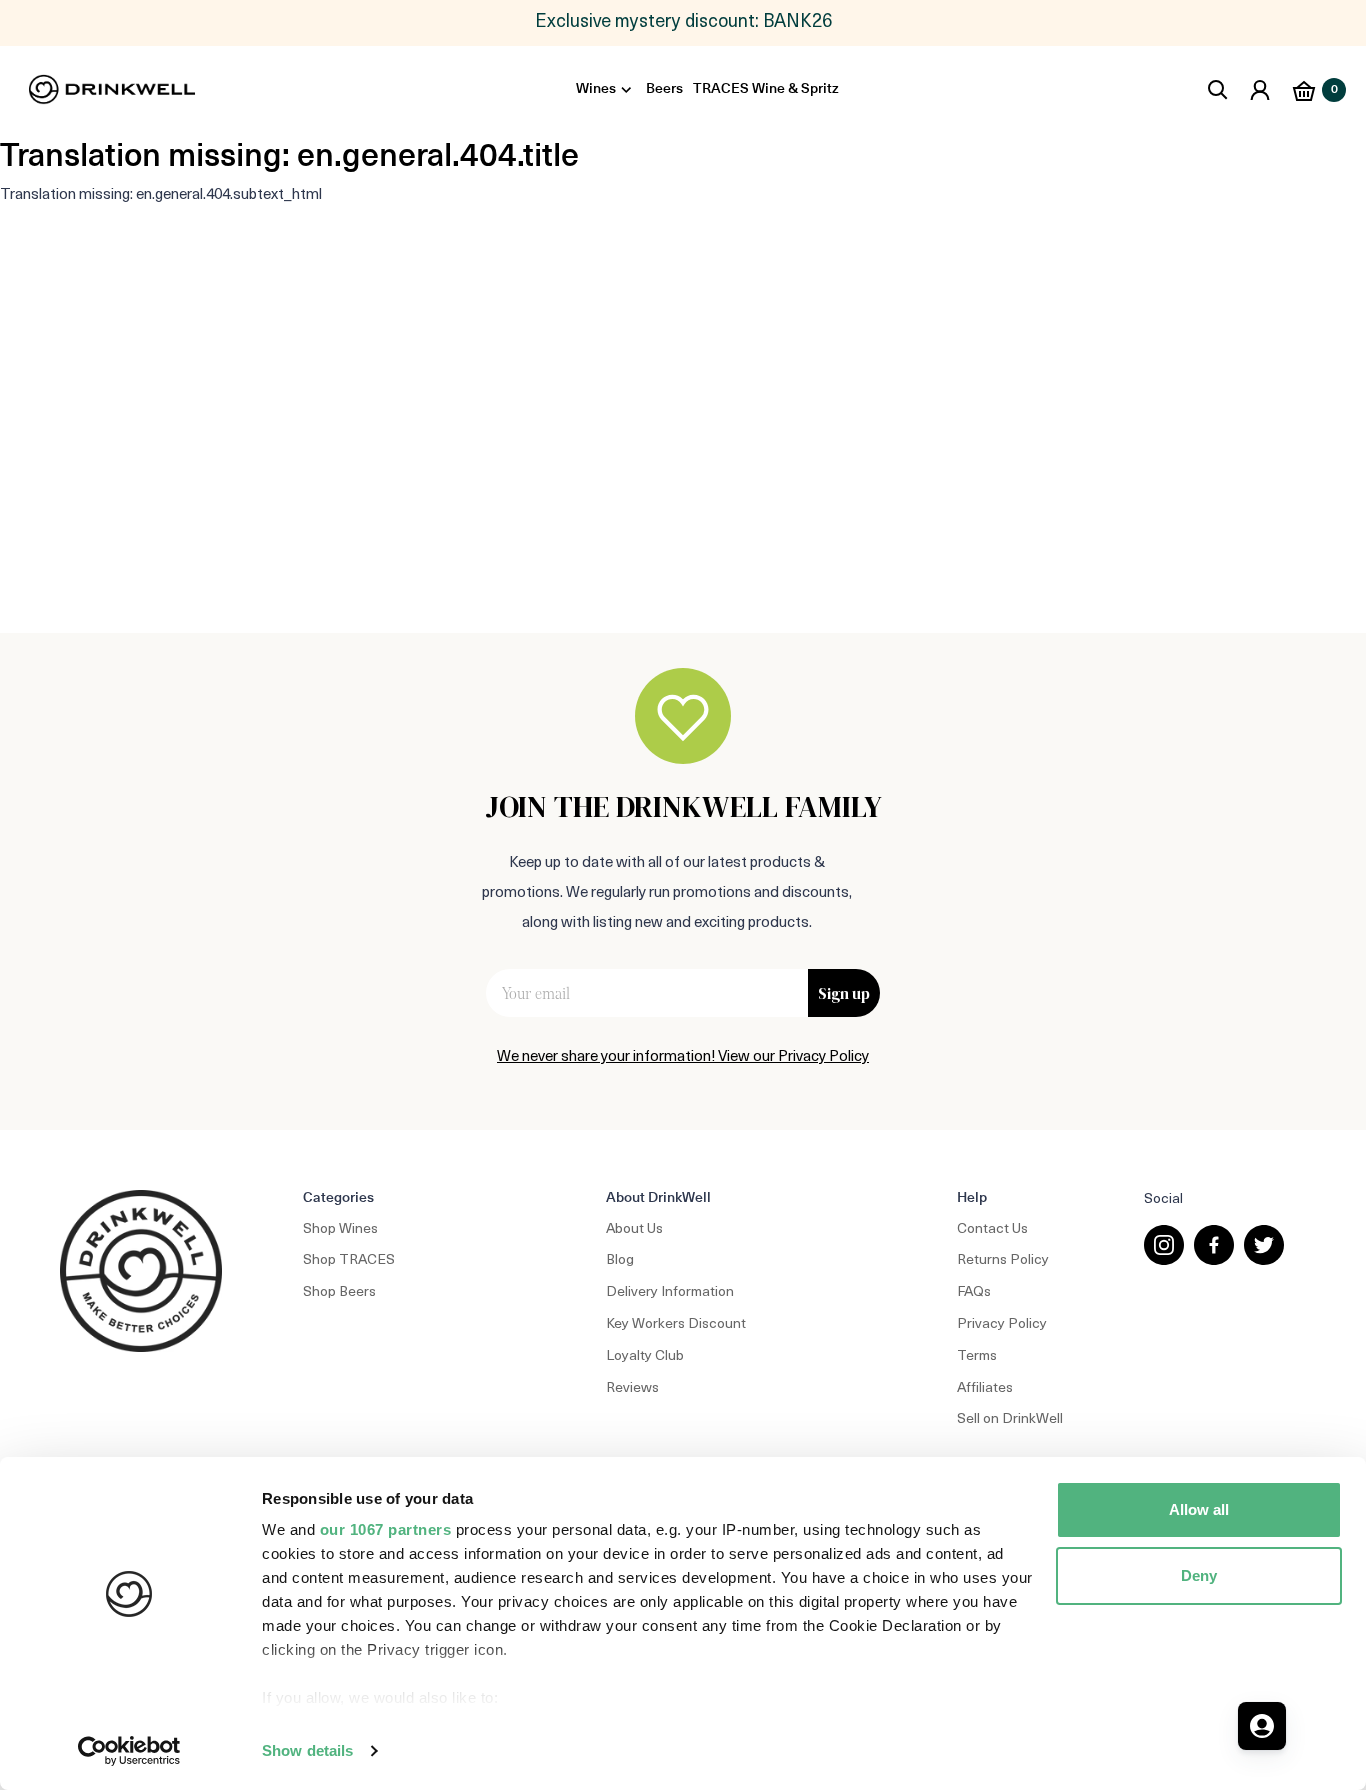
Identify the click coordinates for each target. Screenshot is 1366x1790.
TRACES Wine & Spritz (766, 89)
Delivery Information (670, 1292)
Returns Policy (1003, 1260)
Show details (307, 1750)
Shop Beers (339, 1292)
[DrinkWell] (113, 89)
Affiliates (985, 1388)
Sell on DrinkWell (1010, 1419)
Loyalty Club (645, 1356)
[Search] (1218, 90)
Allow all (1199, 1509)
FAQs (974, 1292)
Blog (620, 1260)
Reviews (632, 1388)
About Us (634, 1229)
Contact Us (992, 1229)
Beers (664, 89)
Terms (977, 1356)
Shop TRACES (349, 1260)
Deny (1199, 1575)
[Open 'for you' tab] (1262, 1726)
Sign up (844, 993)
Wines (596, 89)
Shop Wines (340, 1229)
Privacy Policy (1002, 1324)
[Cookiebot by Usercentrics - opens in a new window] (129, 1751)
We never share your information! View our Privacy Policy (683, 1057)
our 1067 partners (386, 1529)
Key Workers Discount (676, 1324)
